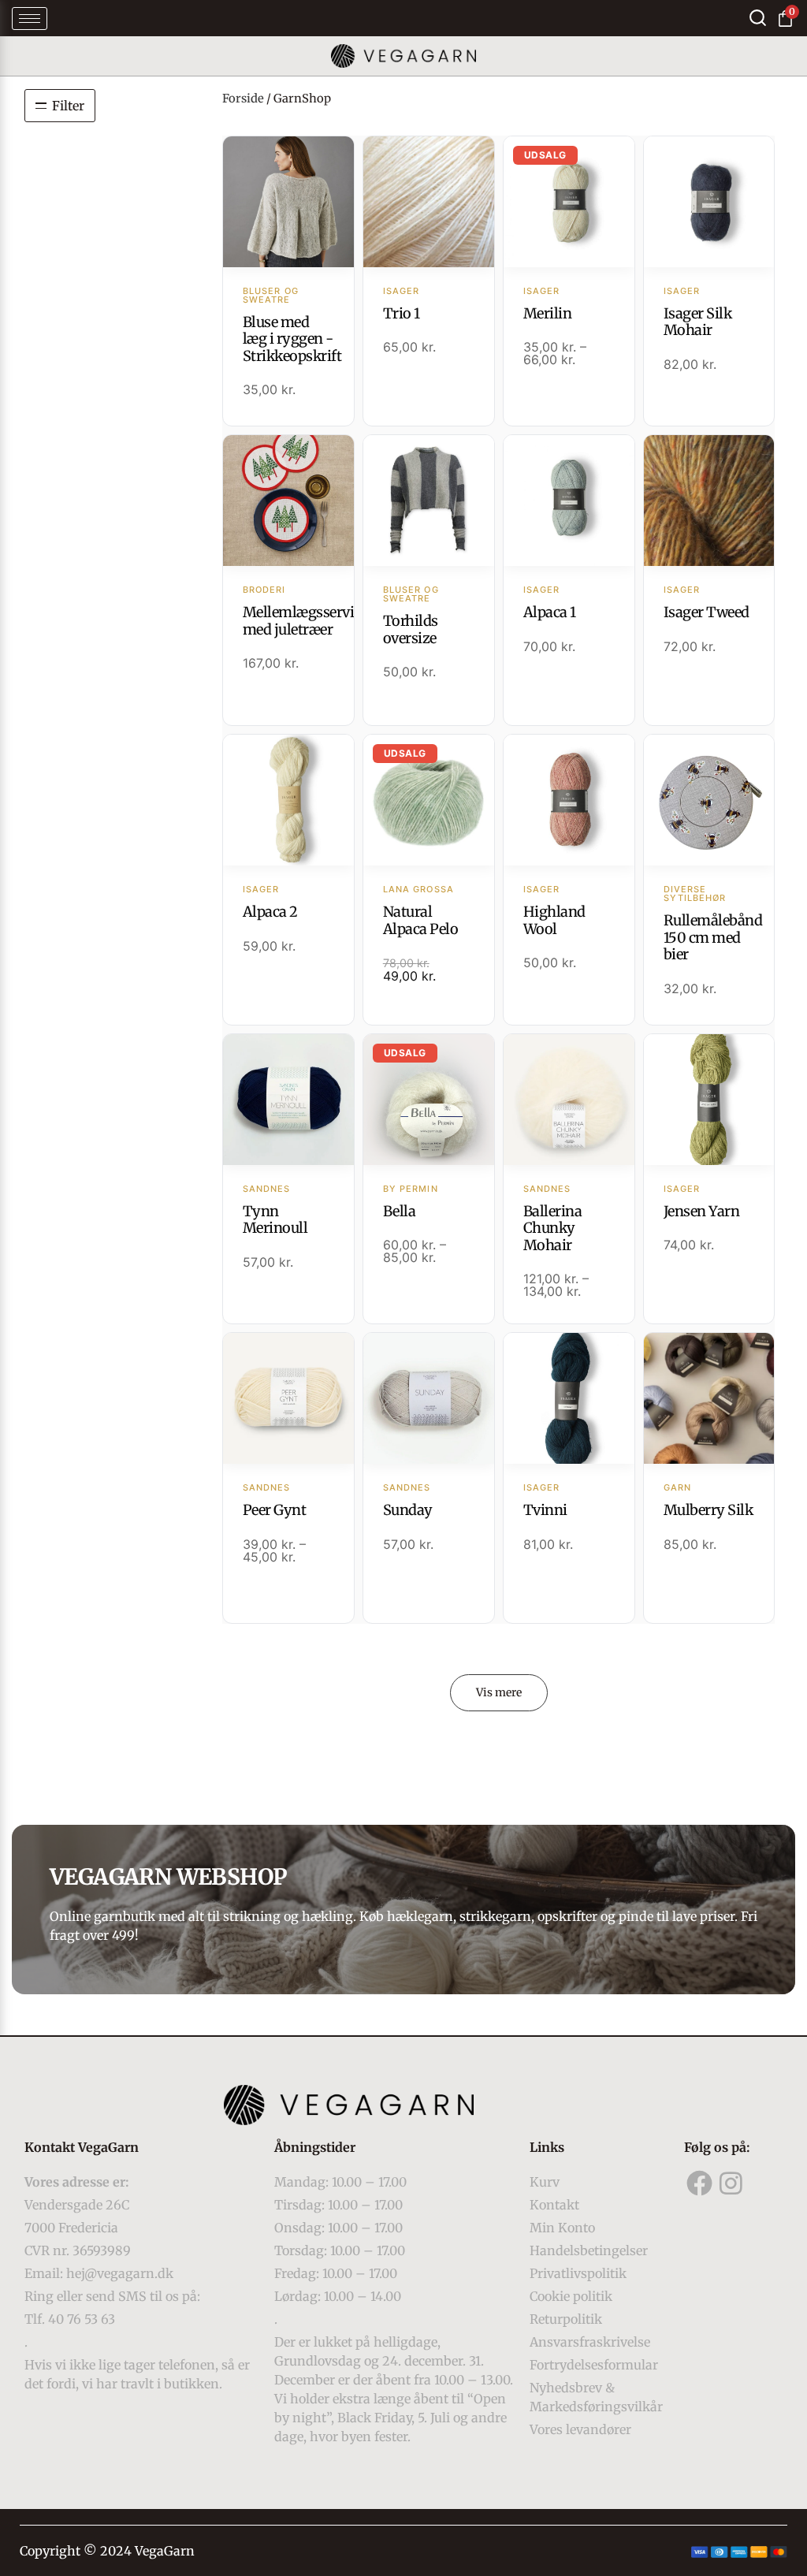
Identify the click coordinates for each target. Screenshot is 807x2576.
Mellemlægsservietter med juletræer (313, 621)
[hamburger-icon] (30, 19)
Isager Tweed (707, 612)
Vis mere (499, 1692)
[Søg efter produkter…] (758, 18)
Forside (243, 99)
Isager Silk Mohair (698, 322)
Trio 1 (402, 313)
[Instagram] (731, 2183)
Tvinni (545, 1510)
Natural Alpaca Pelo (421, 920)
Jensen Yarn (702, 1211)
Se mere (288, 203)
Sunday (408, 1510)
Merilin (548, 313)
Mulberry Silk (708, 1510)
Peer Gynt (275, 1510)
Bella (400, 1211)
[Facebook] (700, 2183)
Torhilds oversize (411, 629)
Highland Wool (554, 920)
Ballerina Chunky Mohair (553, 1228)
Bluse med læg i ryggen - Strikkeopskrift (292, 339)
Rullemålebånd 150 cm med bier (713, 937)
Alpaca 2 (270, 912)
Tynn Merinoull (275, 1220)
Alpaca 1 (550, 612)
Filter (68, 106)
